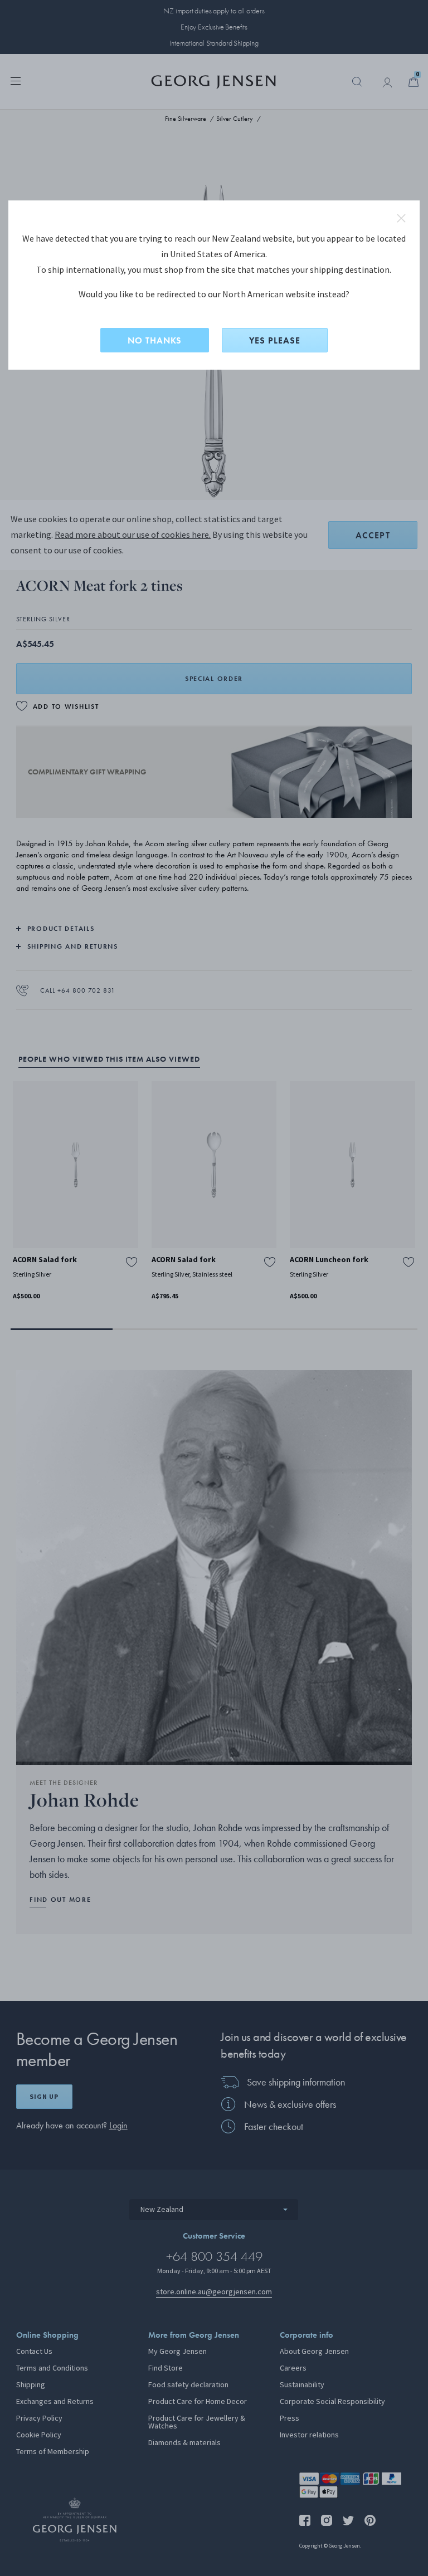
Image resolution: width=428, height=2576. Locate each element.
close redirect (401, 218)
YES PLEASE (275, 340)
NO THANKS (155, 340)
